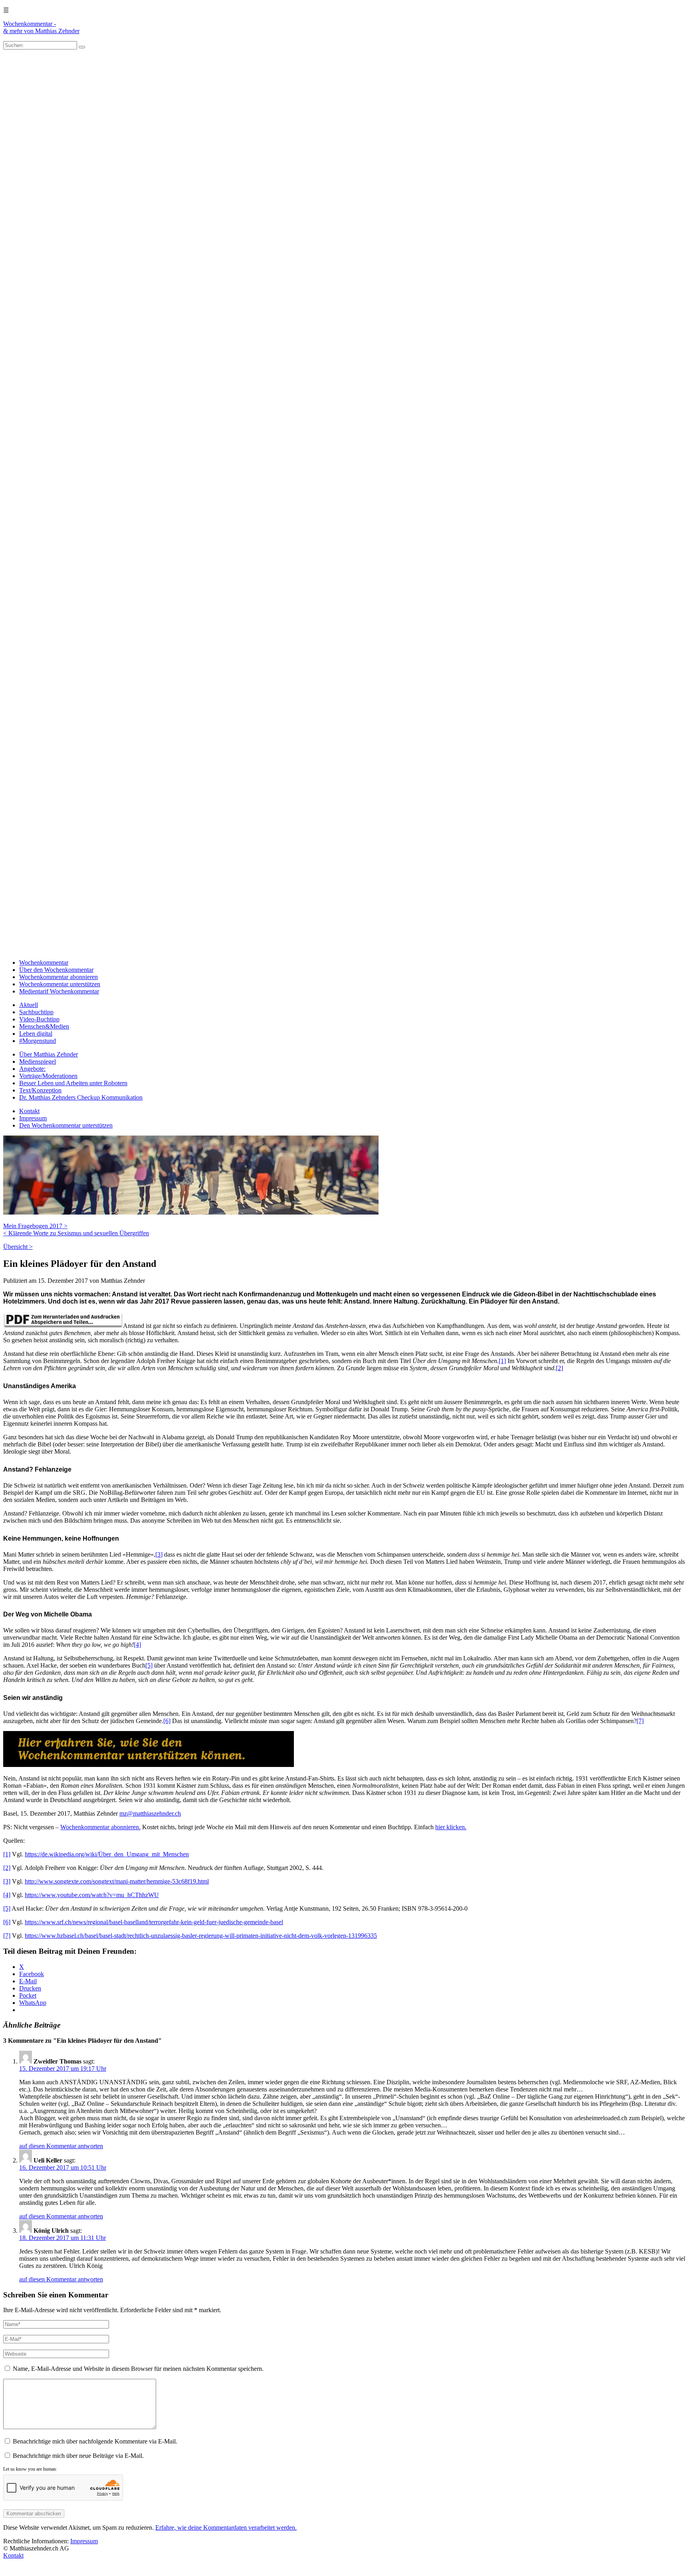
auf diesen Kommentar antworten (61, 2146)
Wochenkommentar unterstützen (60, 984)
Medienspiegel (38, 1061)
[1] (502, 1361)
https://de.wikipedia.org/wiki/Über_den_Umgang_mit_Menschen (107, 1854)
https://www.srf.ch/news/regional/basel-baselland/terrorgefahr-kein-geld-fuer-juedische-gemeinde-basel (154, 1922)
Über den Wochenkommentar (56, 970)
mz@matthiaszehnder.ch (150, 1813)
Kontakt (29, 1111)
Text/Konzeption (40, 1090)
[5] (149, 1665)
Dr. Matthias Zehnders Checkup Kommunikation (81, 1097)
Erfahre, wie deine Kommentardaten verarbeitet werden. (226, 2528)
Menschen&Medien (44, 1026)
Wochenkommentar (44, 963)
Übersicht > (18, 1247)
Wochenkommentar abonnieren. (100, 1827)
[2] (559, 1368)
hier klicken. (451, 1827)
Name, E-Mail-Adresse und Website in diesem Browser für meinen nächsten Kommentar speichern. (138, 2369)
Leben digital (36, 1034)
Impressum (33, 1118)
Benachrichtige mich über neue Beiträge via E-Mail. (78, 2456)
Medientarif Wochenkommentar (59, 991)
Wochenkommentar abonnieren (58, 977)
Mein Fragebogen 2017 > (35, 1226)
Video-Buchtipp (39, 1019)
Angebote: (32, 1069)
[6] (167, 1721)
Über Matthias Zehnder (49, 1054)
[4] (137, 1645)
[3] (159, 1554)
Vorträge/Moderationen (48, 1076)
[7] (640, 1721)
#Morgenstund (38, 1041)
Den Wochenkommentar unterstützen (66, 1125)
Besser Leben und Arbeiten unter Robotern (73, 1083)
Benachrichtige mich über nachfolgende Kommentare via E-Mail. (95, 2441)
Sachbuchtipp (36, 1012)
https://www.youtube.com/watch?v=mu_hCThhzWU (92, 1895)
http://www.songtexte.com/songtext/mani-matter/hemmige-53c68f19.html (117, 1881)
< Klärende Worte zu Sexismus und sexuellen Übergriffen (76, 1233)
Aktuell (29, 1005)
